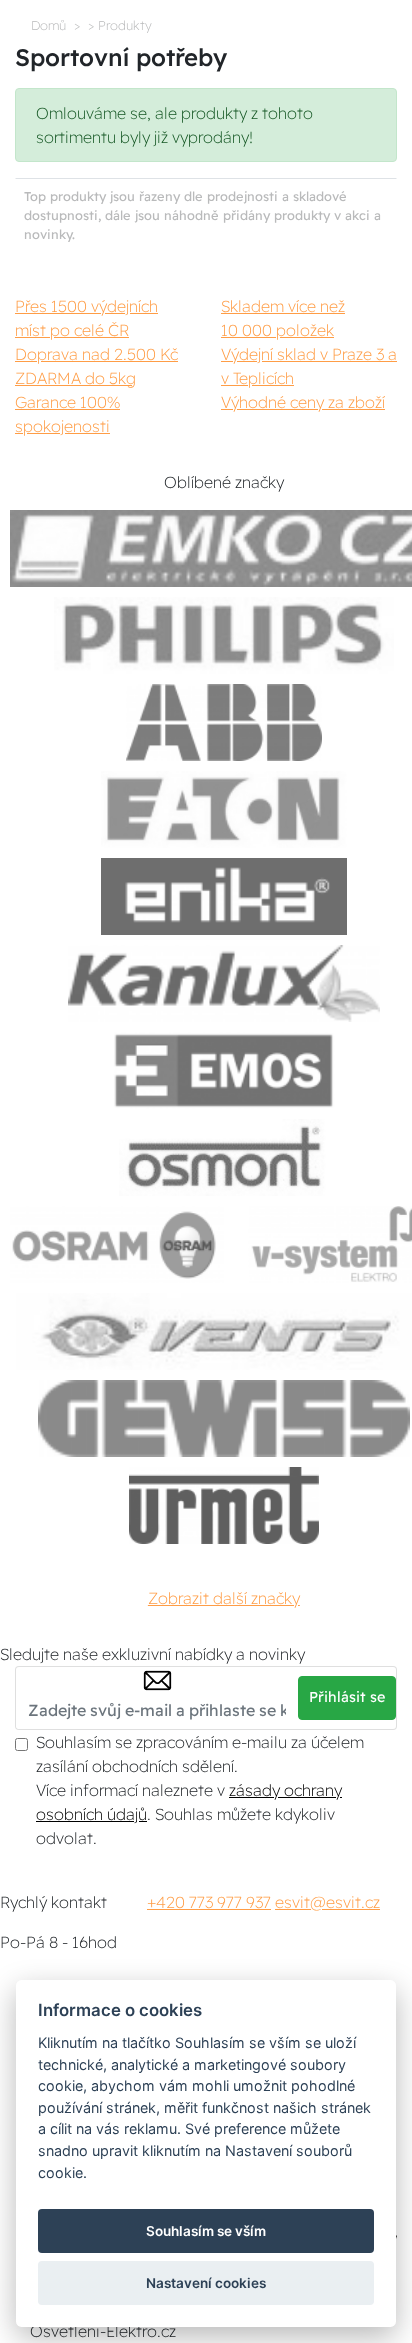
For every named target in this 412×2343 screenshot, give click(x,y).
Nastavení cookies (206, 2283)
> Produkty (120, 25)
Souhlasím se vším (206, 2231)
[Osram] (117, 1244)
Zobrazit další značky (224, 1598)
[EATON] (224, 809)
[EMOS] (224, 1070)
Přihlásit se (347, 1697)
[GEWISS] (224, 1418)
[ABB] (224, 722)
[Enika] (224, 896)
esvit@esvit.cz (327, 1902)
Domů (48, 25)
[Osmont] (224, 1157)
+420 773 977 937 (209, 1902)
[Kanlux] (224, 983)
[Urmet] (223, 1505)
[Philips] (224, 635)
